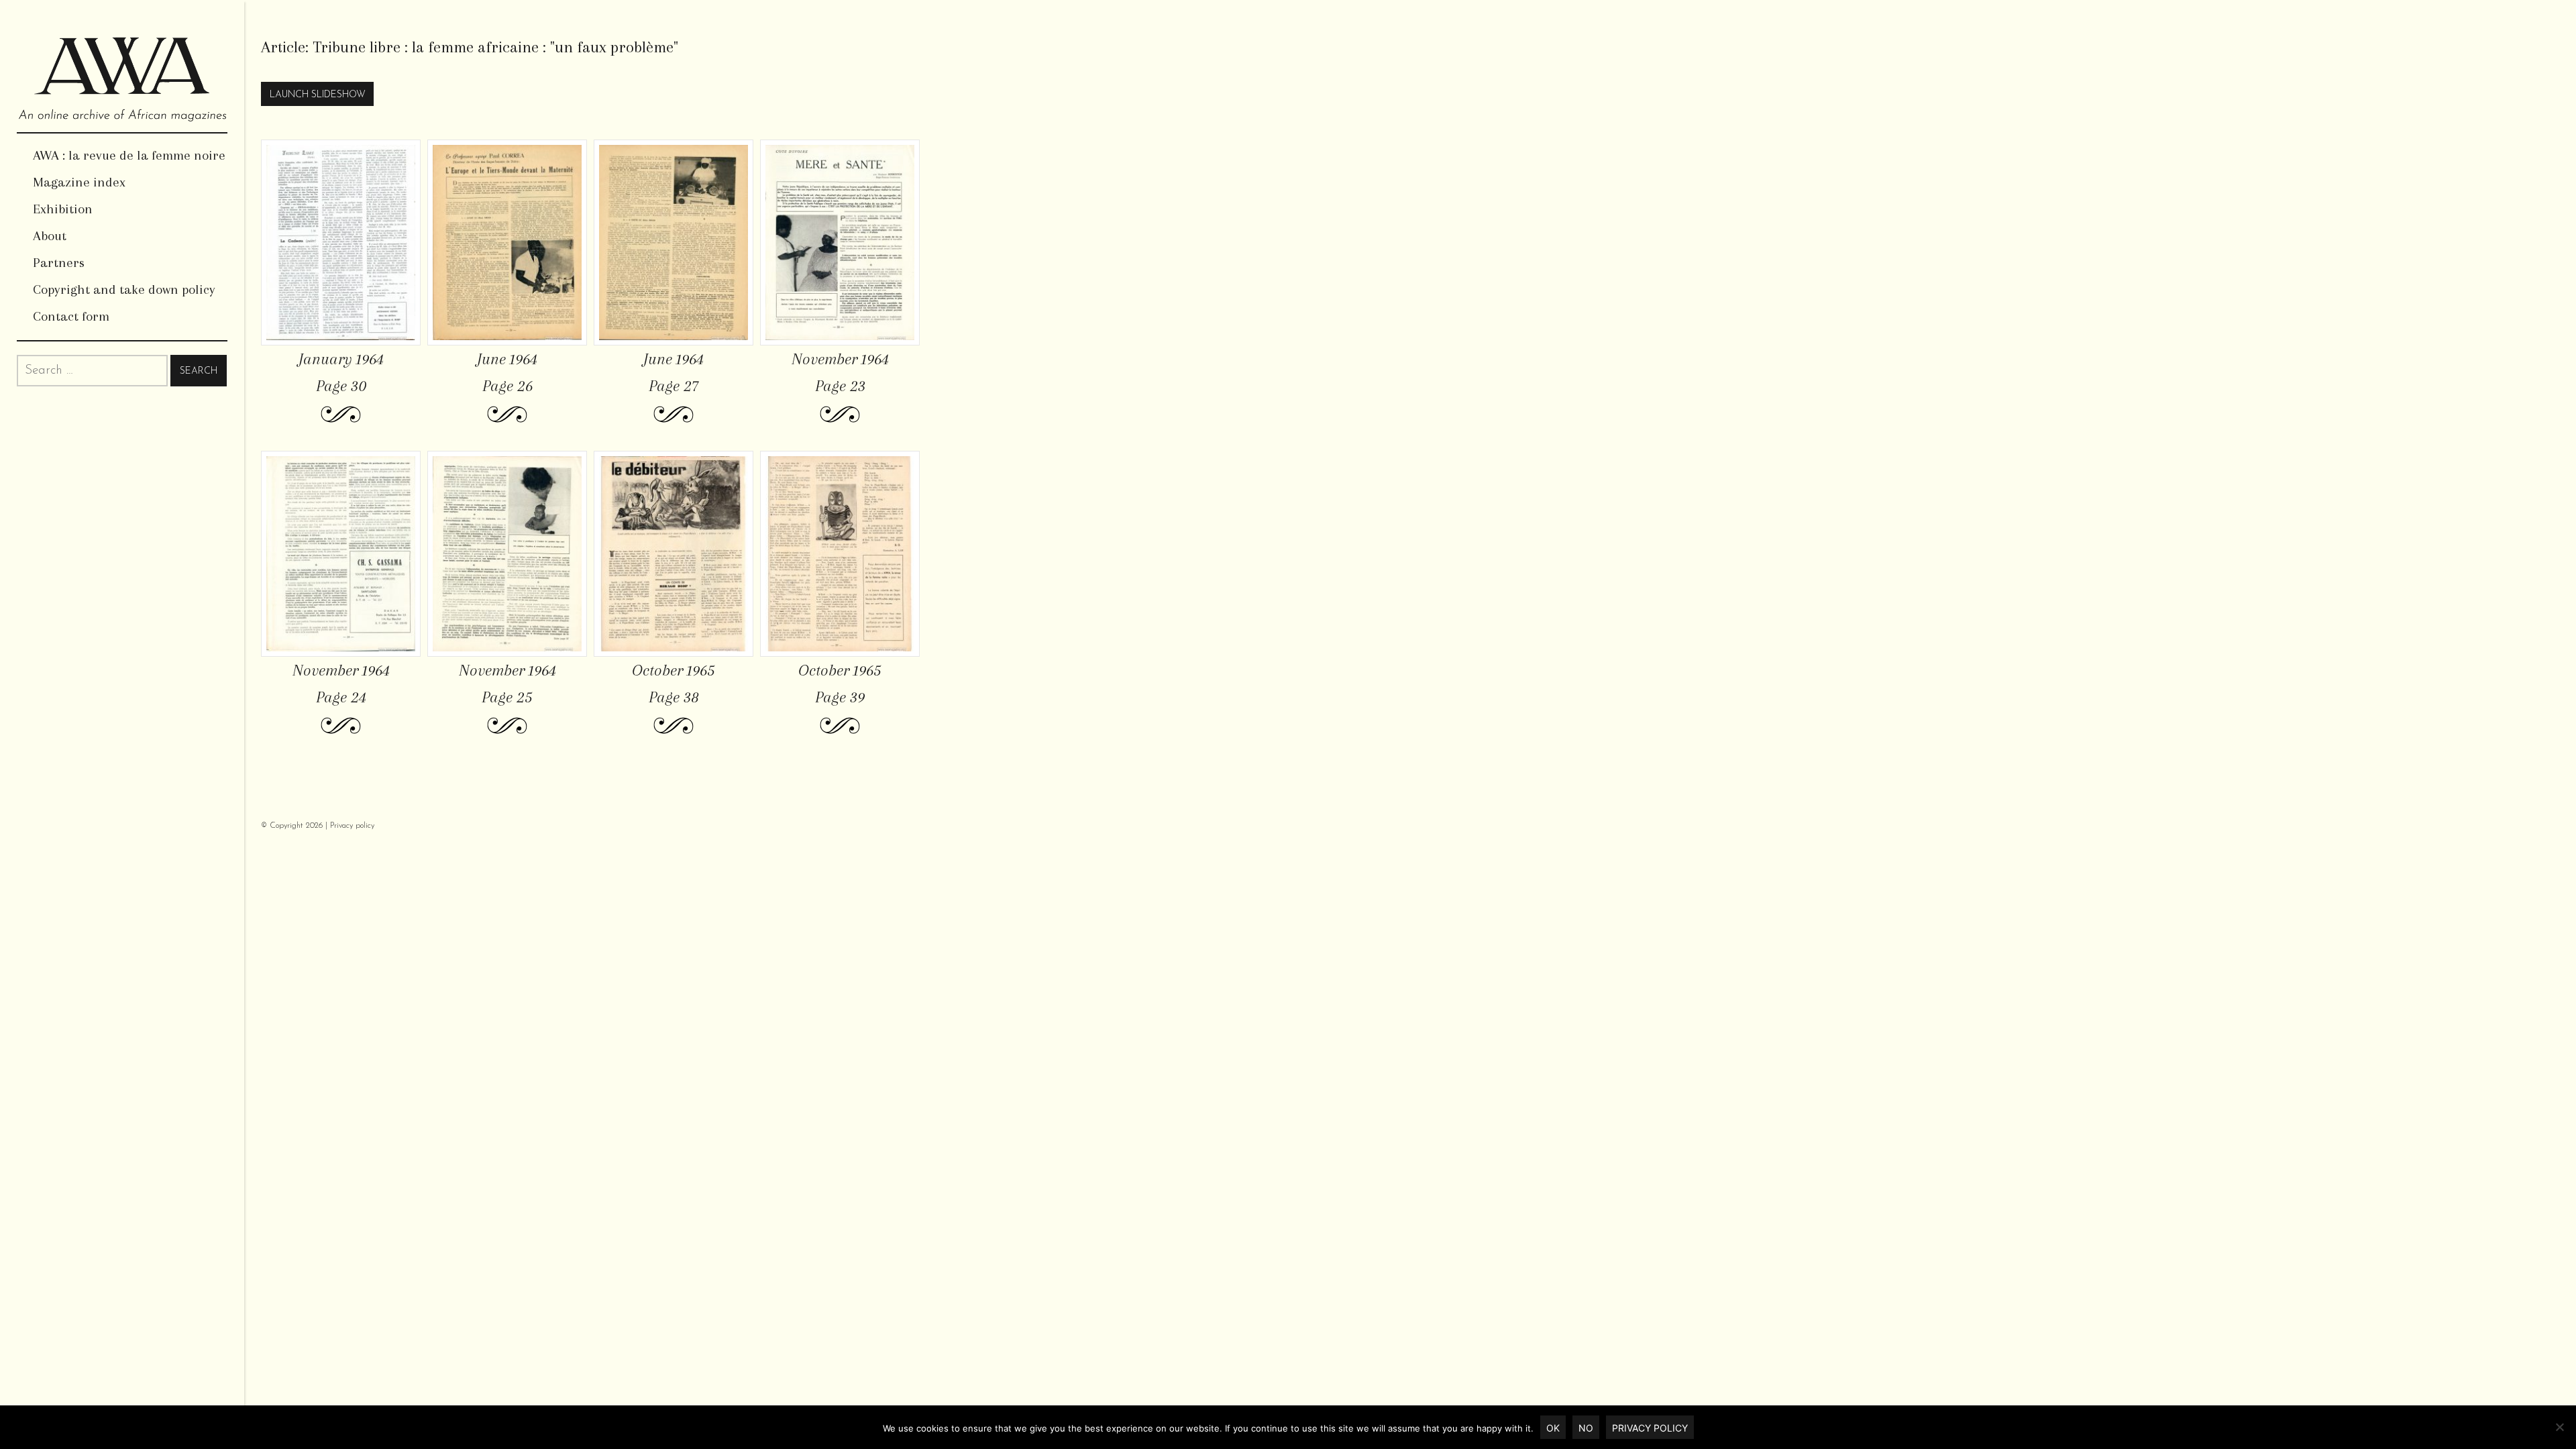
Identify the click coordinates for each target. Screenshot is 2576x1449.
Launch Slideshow (318, 95)
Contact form (71, 316)
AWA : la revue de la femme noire (129, 155)
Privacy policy (352, 826)
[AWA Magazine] (122, 66)
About (50, 236)
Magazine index (79, 182)
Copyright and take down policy (124, 289)
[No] (2559, 1427)
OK (1553, 1428)
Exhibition (63, 209)
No (1586, 1428)
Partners (59, 263)
